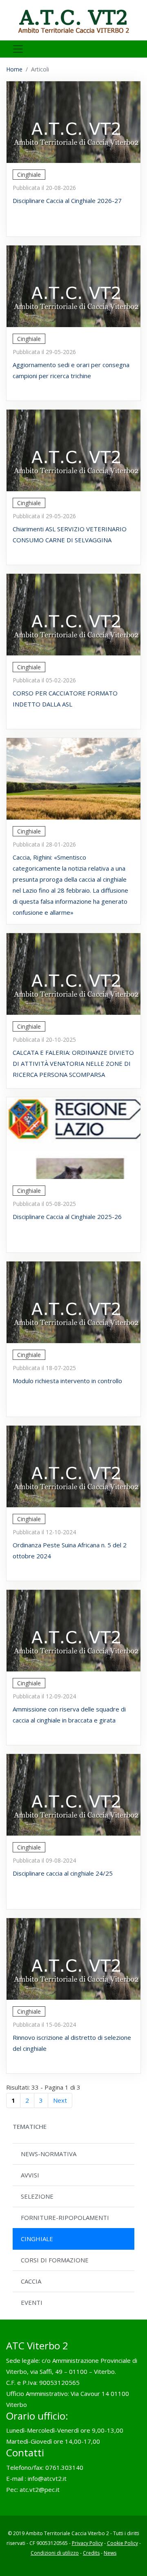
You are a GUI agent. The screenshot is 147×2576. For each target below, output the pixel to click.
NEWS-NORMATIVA (49, 2154)
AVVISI (30, 2175)
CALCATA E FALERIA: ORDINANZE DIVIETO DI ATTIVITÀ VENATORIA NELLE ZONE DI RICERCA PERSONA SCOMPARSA (73, 1063)
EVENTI (32, 2302)
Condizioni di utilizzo (55, 2553)
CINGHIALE (37, 2239)
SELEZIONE (37, 2196)
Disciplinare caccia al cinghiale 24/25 (63, 1873)
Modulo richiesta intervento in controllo (67, 1381)
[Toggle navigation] (18, 49)
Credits (91, 2553)
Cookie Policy (122, 2543)
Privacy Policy (87, 2543)
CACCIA (31, 2281)
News (110, 2553)
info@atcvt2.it (47, 2478)
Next (60, 2100)
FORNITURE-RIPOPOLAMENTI (65, 2217)
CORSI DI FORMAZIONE (55, 2260)
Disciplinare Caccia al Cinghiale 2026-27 (67, 201)
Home (14, 69)
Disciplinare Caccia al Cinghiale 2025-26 (67, 1217)
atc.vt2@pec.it (40, 2489)
